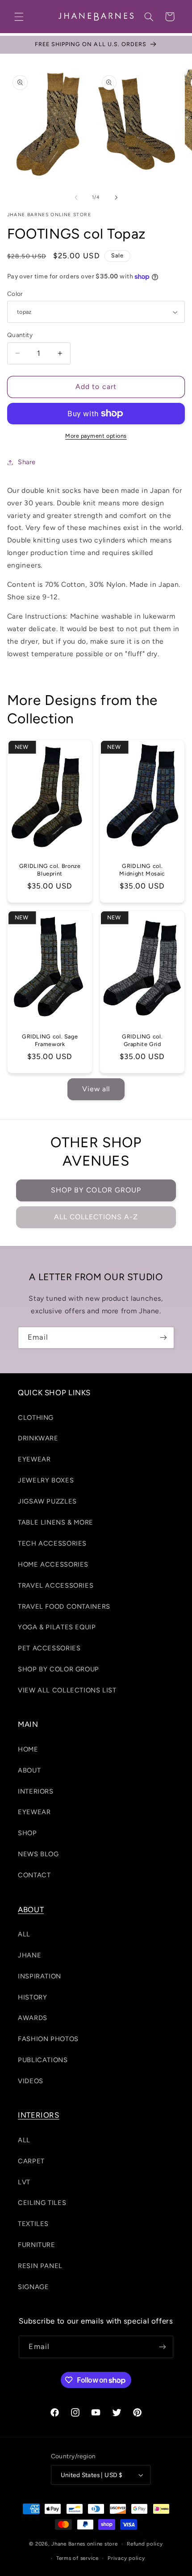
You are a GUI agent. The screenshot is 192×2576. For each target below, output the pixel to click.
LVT (24, 2182)
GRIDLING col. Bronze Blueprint (50, 869)
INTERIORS (36, 1791)
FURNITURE (37, 2245)
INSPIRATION (40, 1976)
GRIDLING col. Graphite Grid (142, 1040)
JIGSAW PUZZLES (47, 1501)
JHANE (29, 1955)
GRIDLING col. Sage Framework (50, 1040)
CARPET (31, 2161)
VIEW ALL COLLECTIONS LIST (67, 1690)
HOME (28, 1749)
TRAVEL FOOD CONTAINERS (64, 1606)
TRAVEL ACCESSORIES (56, 1585)
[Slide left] (76, 197)
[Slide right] (116, 197)
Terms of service (77, 2558)
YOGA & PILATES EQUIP (57, 1627)
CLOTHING (36, 1418)
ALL (24, 1934)
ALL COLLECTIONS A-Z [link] (96, 1217)
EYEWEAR (34, 1459)
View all (96, 1089)
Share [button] (27, 462)
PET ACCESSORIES (49, 1648)
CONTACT (34, 1875)
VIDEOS (31, 2081)
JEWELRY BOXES (46, 1480)
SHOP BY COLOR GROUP (96, 1190)
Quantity (20, 335)
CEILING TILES (42, 2203)
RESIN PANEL (40, 2266)
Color (15, 294)
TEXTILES (33, 2224)
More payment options (96, 436)
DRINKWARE (38, 1438)
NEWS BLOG (38, 1854)
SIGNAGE (33, 2287)
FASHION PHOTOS (48, 2039)
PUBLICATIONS (43, 2060)
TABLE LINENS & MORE (56, 1522)
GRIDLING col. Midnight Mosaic (142, 869)
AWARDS (33, 2018)
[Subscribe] (163, 1338)
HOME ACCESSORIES (53, 1564)
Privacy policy (126, 2558)
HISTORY (32, 1997)
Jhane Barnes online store (84, 2544)
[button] (19, 17)
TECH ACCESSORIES (52, 1543)
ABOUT (29, 1770)
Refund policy (145, 2544)
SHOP (27, 1833)
